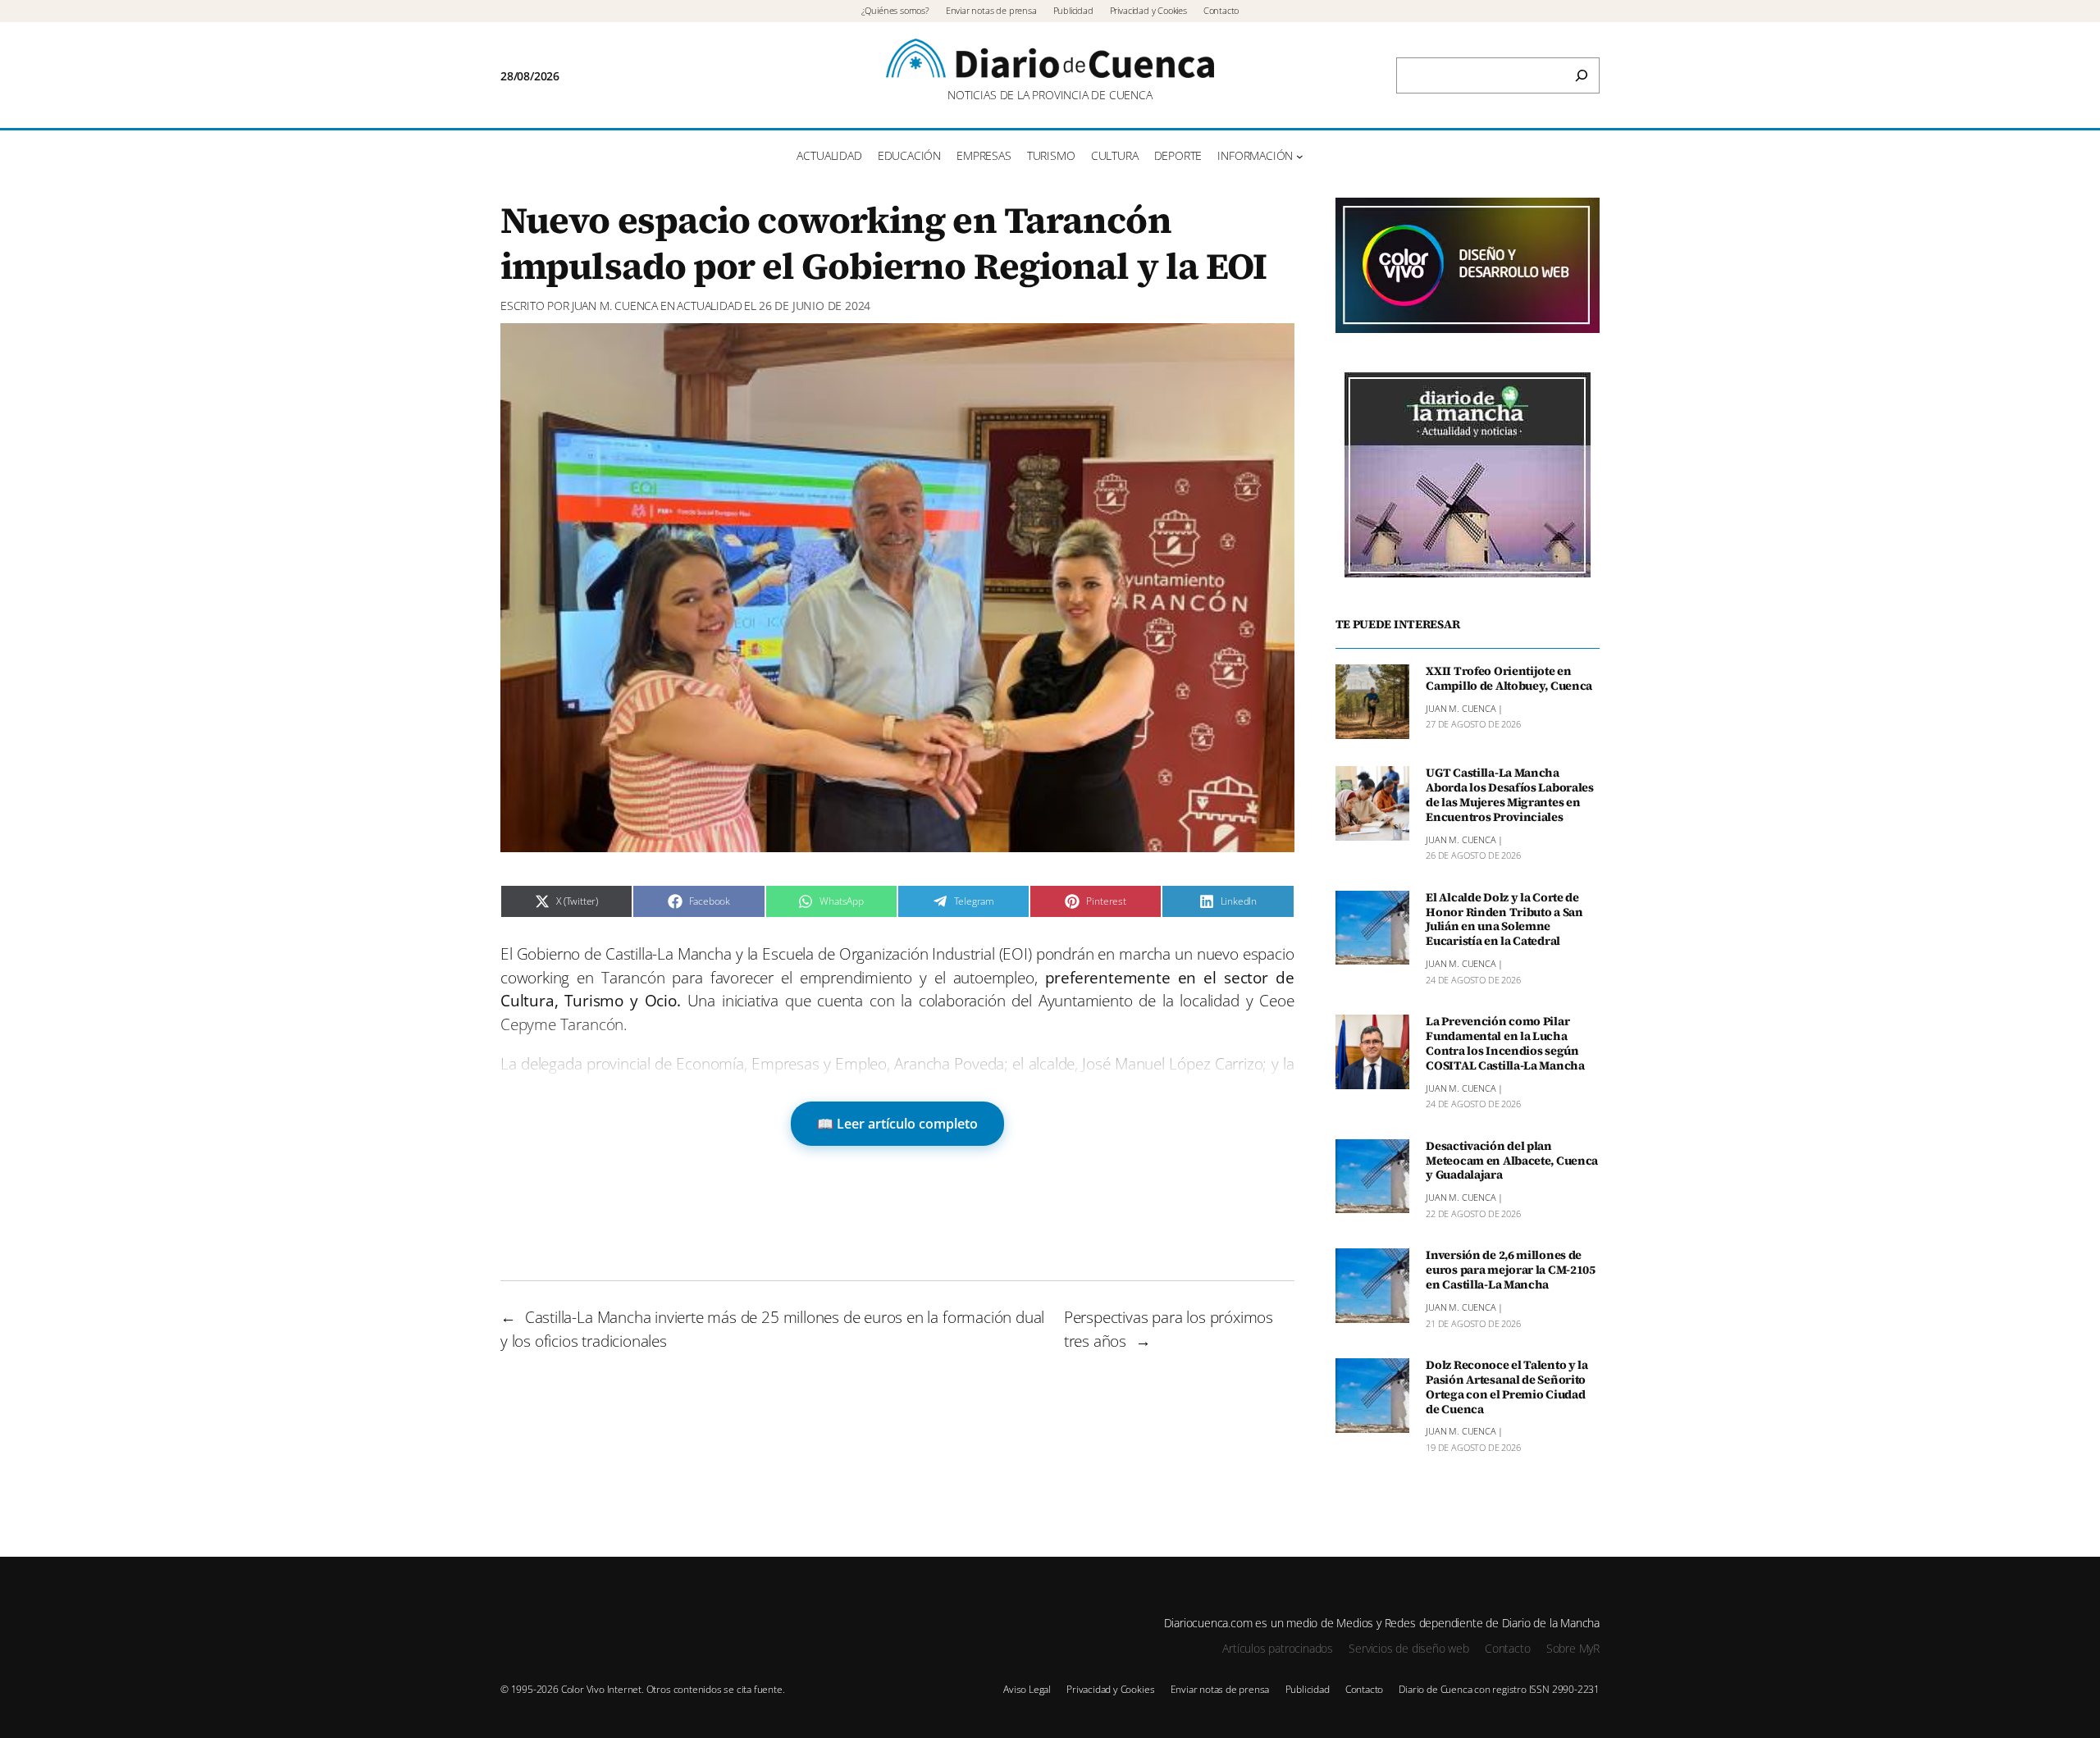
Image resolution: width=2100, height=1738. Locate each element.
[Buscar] (1582, 75)
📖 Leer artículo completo (897, 1124)
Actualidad (709, 306)
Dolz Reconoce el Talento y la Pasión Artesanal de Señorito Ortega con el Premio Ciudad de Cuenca (1507, 1387)
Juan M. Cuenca (615, 306)
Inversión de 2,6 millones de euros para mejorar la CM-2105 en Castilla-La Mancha (1511, 1270)
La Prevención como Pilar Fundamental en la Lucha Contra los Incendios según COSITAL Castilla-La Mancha (1505, 1044)
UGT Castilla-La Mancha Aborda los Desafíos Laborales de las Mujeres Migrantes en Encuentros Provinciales (1510, 795)
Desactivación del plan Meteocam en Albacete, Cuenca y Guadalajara (1512, 1161)
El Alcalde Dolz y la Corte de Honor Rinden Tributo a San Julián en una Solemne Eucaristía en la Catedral (1504, 920)
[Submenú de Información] (1300, 156)
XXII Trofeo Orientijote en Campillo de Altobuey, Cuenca (1509, 679)
